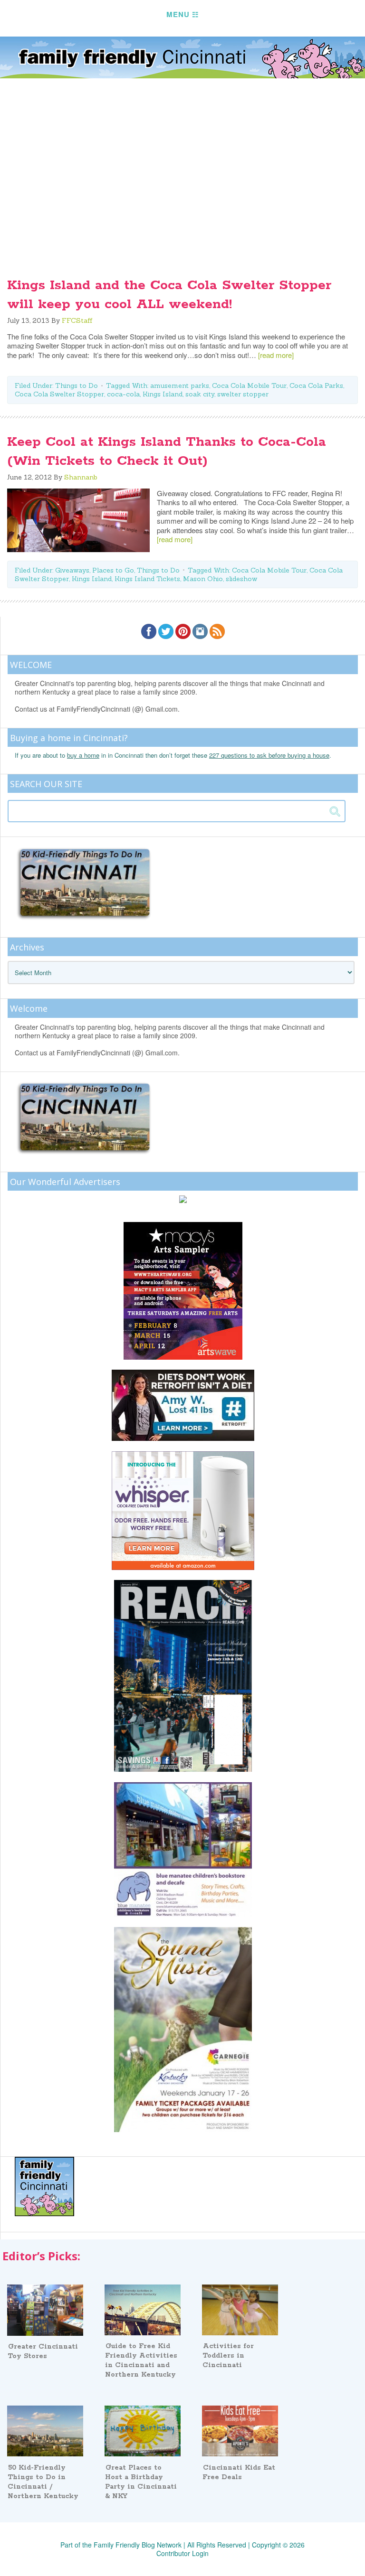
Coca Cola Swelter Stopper (59, 394)
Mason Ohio (203, 579)
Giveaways (72, 570)
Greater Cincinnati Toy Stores (43, 2351)
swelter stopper (243, 394)
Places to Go (113, 570)
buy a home (83, 755)
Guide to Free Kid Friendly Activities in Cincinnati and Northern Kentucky (141, 2360)
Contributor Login (182, 2553)
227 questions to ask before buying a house (269, 755)
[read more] (276, 355)
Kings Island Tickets (147, 579)
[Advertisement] (182, 190)
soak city (200, 394)
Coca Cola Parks (316, 385)
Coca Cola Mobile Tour (249, 385)
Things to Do (77, 385)
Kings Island (163, 394)
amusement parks (180, 385)
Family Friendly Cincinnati (182, 57)
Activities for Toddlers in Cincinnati (228, 2356)
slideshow (241, 579)
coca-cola (123, 394)
